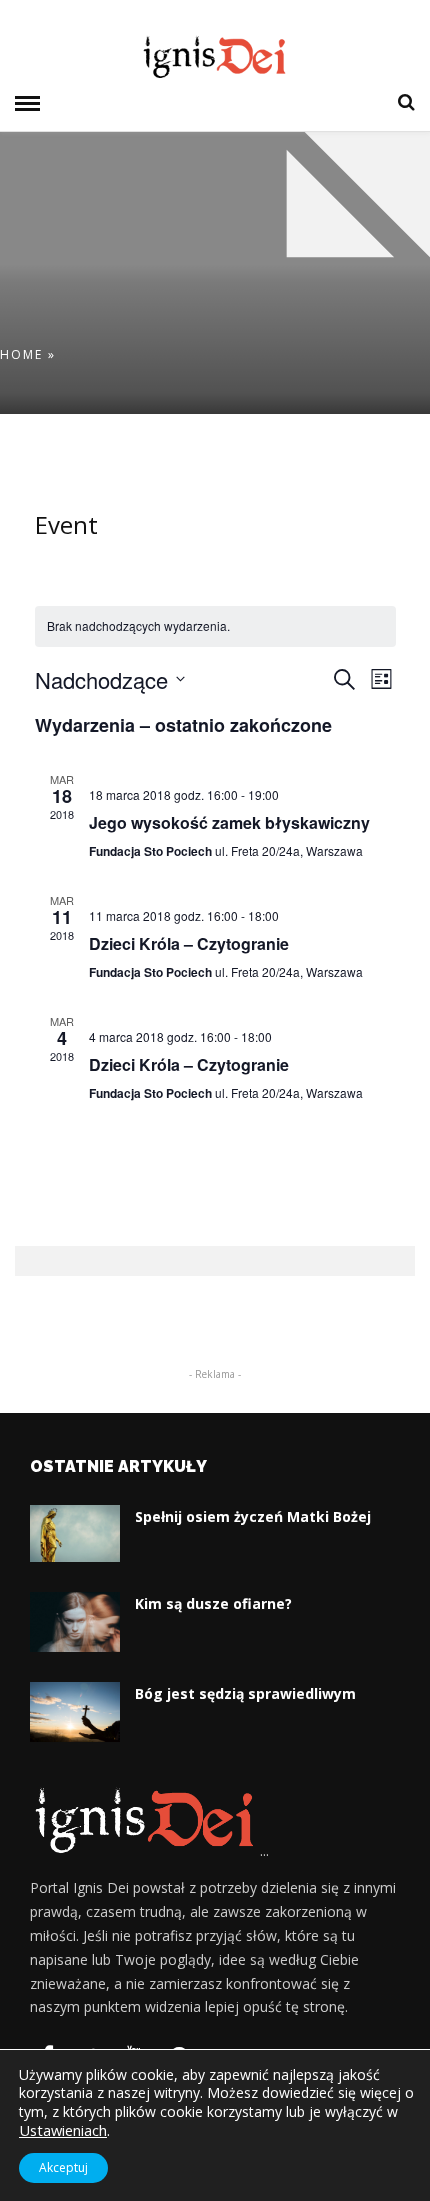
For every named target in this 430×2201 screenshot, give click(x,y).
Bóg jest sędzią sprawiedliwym (245, 1693)
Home (21, 354)
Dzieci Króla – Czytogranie (189, 943)
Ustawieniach (63, 2130)
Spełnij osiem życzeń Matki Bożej (253, 1516)
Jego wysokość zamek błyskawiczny (229, 822)
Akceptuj (63, 2167)
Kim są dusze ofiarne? (213, 1603)
